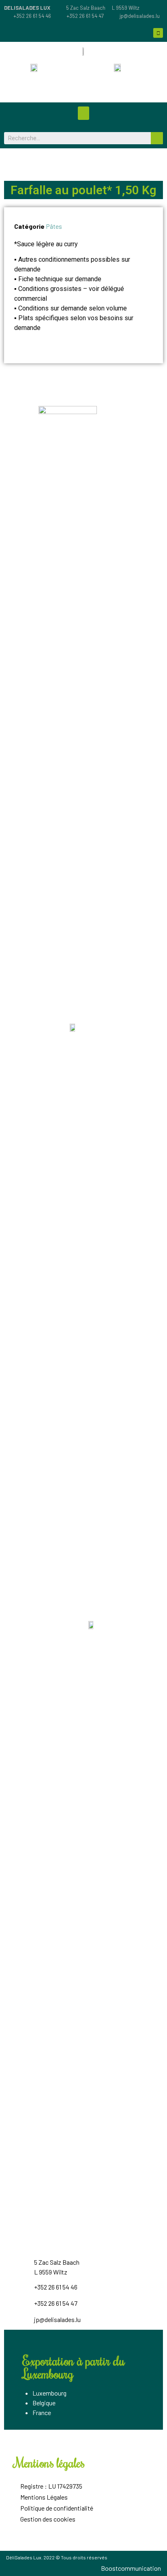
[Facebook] (158, 33)
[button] (83, 113)
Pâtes (54, 226)
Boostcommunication (131, 2568)
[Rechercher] (157, 138)
